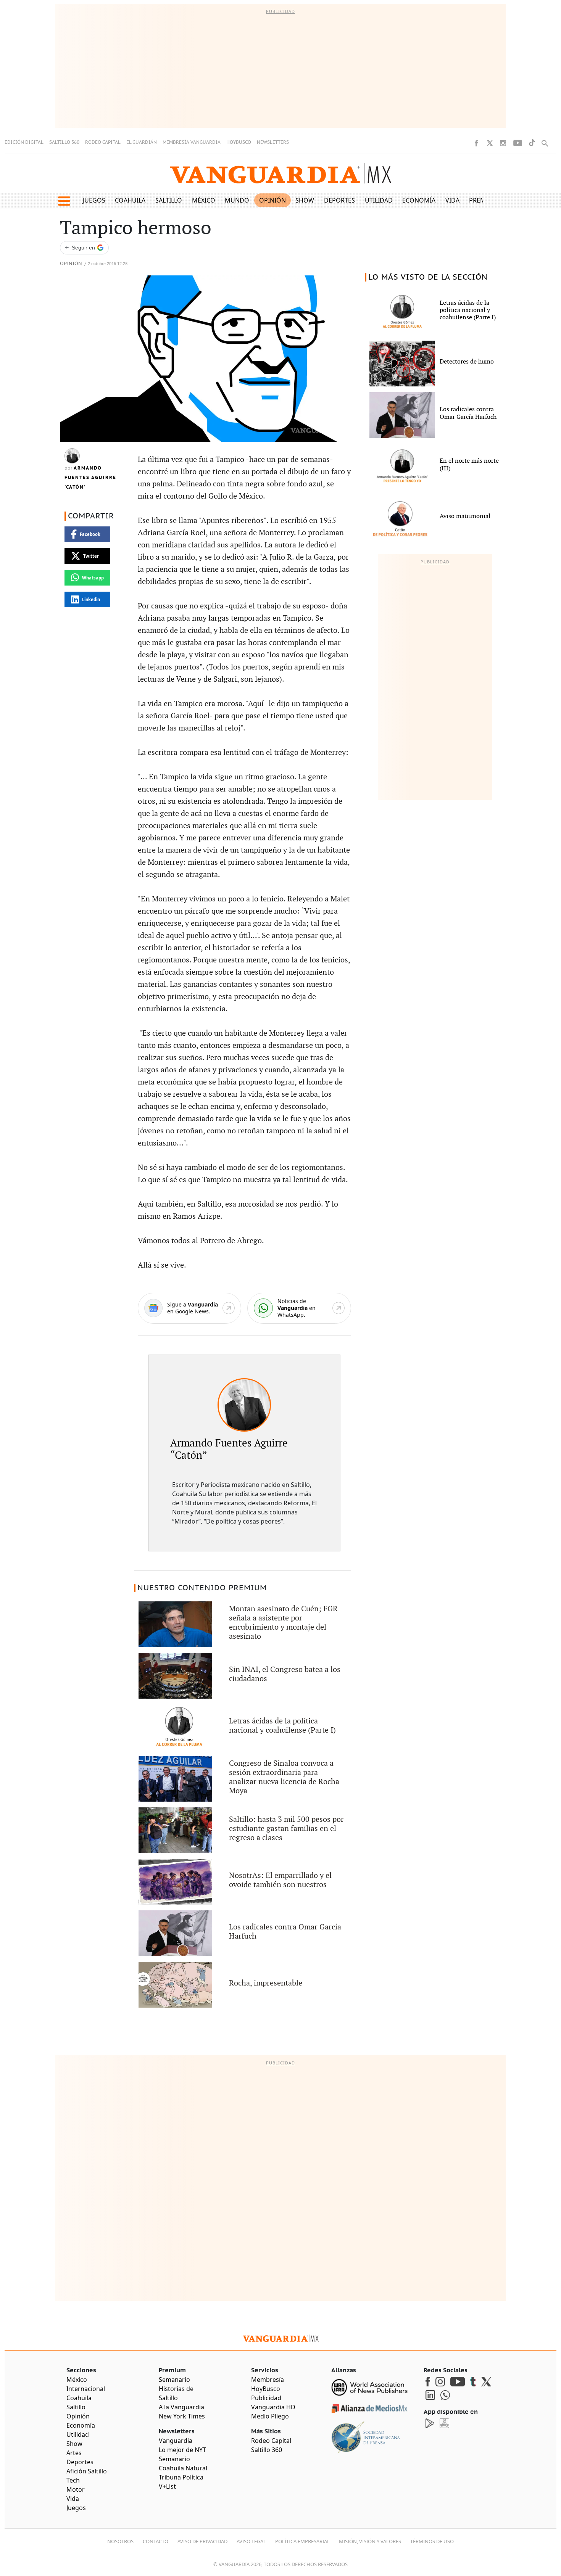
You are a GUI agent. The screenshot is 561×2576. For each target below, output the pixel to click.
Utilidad (379, 200)
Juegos (94, 200)
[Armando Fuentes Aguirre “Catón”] (244, 1405)
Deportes (339, 200)
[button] (64, 201)
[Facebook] (476, 143)
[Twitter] (490, 143)
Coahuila (130, 200)
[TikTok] (532, 143)
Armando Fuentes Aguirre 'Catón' (90, 478)
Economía (419, 200)
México (204, 200)
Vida (452, 200)
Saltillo (169, 200)
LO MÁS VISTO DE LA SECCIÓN (428, 277)
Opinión (272, 200)
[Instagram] (503, 143)
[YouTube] (518, 143)
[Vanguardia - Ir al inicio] (280, 173)
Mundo (237, 200)
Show (305, 200)
